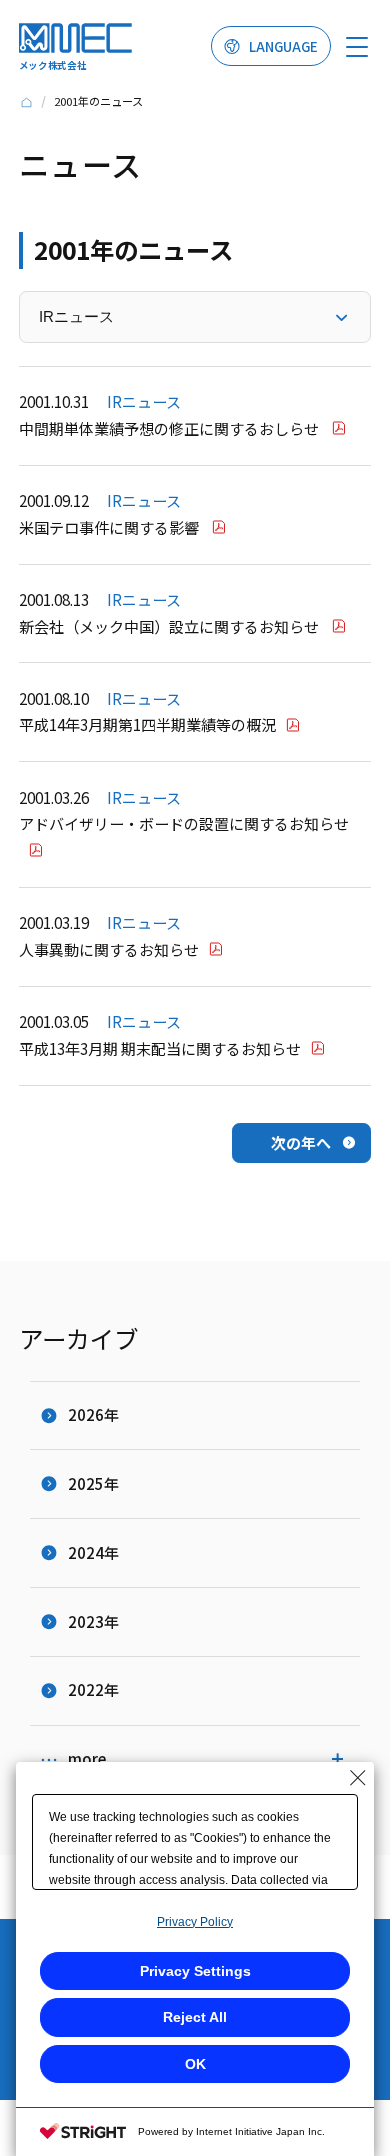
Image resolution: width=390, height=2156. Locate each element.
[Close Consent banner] (358, 1778)
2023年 (93, 1621)
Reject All (195, 2017)
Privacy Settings (195, 1971)
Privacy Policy (195, 1922)
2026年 (93, 1414)
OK (195, 2064)
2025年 (93, 1483)
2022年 (93, 1689)
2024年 (93, 1552)
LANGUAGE (283, 46)
